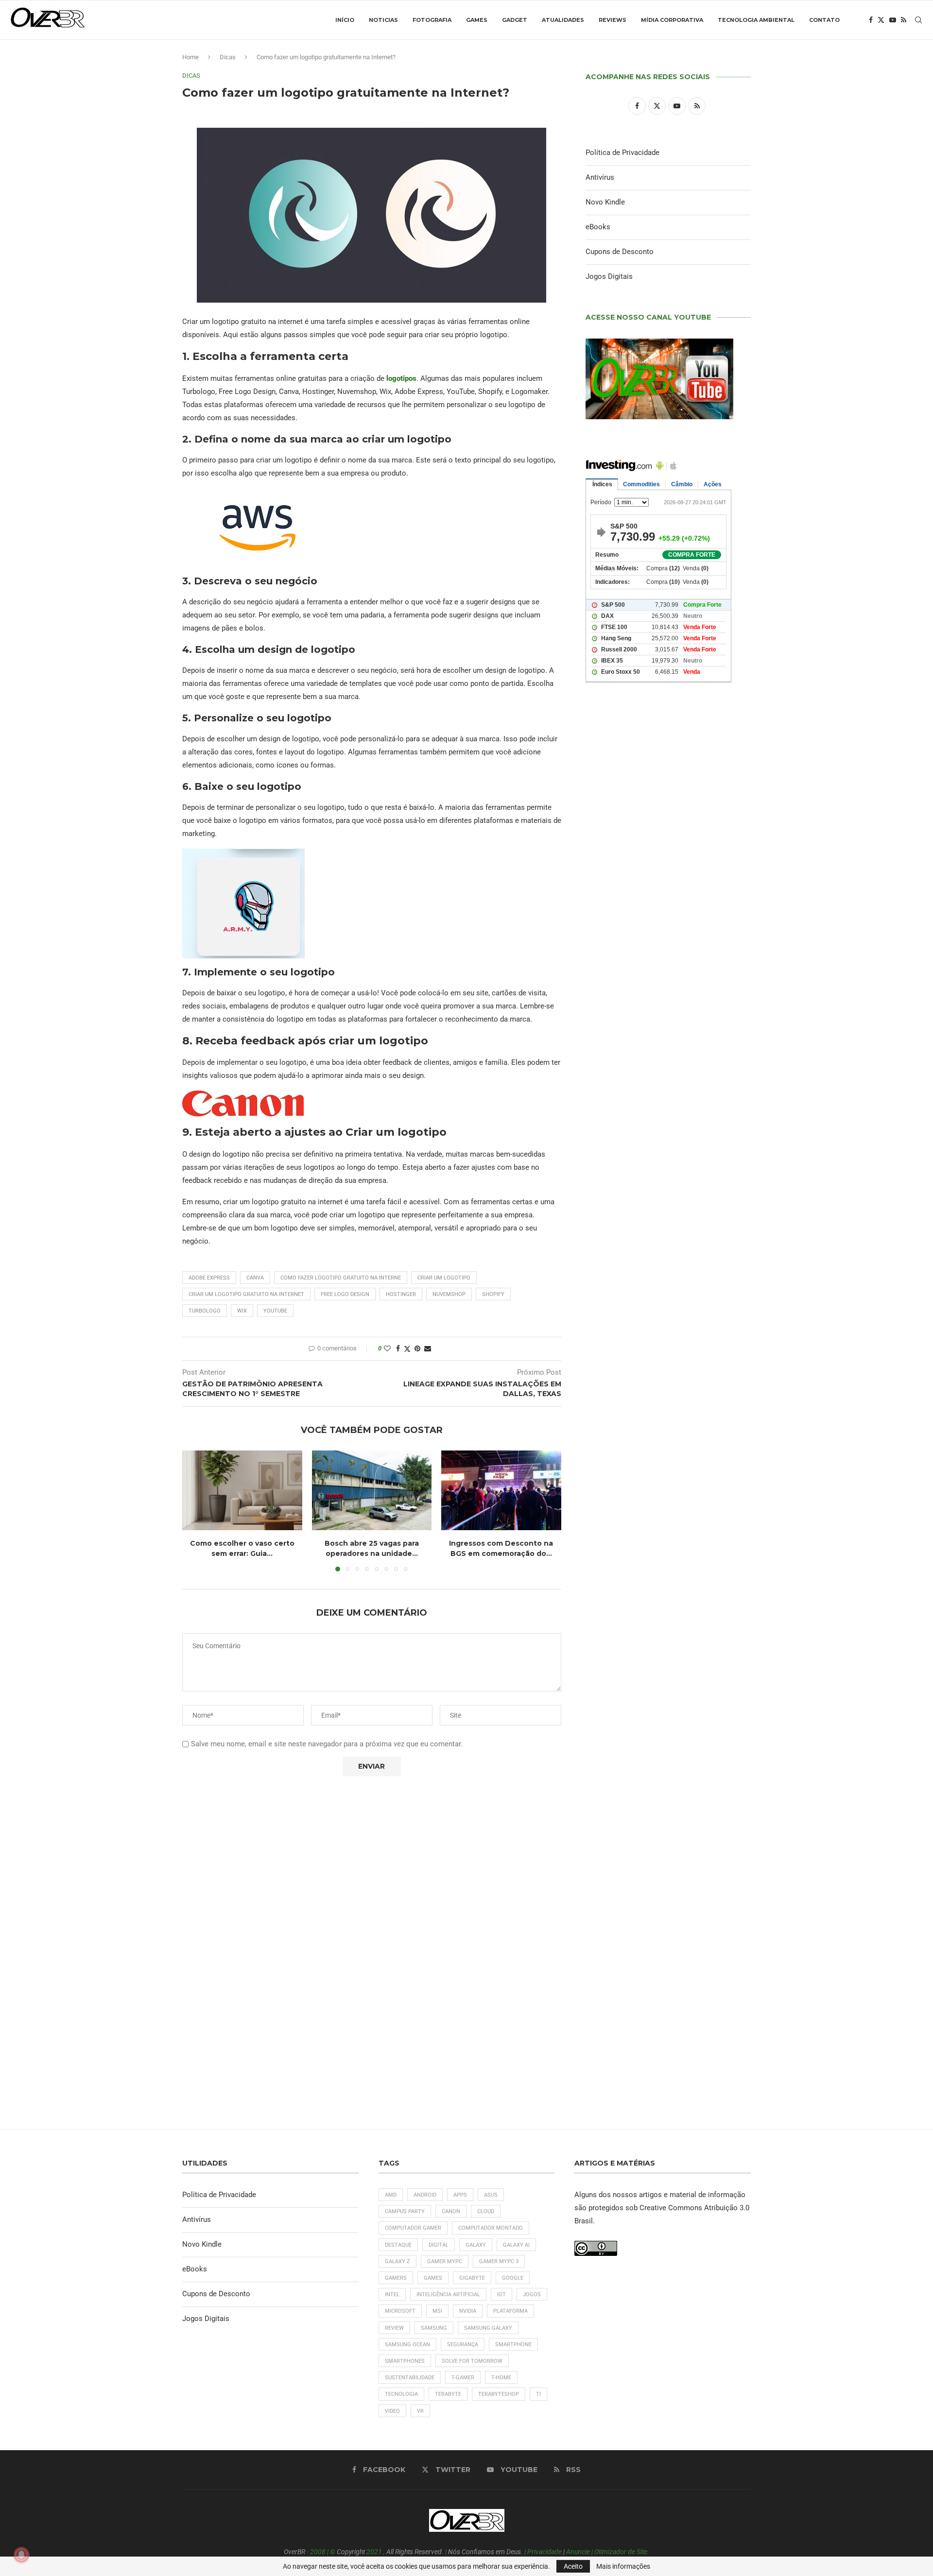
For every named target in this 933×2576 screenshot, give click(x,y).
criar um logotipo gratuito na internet (246, 1294)
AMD (391, 2195)
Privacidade (544, 2552)
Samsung (434, 2328)
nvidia (468, 2311)
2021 (374, 2552)
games (433, 2278)
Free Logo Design (345, 1294)
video (392, 2411)
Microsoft (400, 2311)
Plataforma (510, 2311)
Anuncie (578, 2552)
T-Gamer (463, 2378)
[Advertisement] (668, 1108)
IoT (501, 2295)
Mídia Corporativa (672, 20)
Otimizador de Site (621, 2552)
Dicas (228, 57)
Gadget (515, 20)
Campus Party (405, 2211)
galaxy (476, 2245)
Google (513, 2278)
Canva (255, 1278)
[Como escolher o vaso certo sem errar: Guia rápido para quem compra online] (242, 1490)
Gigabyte (472, 2278)
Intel (392, 2295)
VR (420, 2411)
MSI (437, 2311)
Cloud (486, 2211)
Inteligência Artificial (448, 2295)
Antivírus (600, 177)
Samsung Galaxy (488, 2328)
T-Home (501, 2378)
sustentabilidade (410, 2378)
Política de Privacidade (622, 153)
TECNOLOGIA (401, 2394)
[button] (195, 1510)
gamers (396, 2278)
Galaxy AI (516, 2245)
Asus (491, 2195)
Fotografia (432, 20)
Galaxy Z (397, 2261)
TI (538, 2394)
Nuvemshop (449, 1294)
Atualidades (563, 20)
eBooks (598, 227)
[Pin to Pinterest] (417, 1348)
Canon (451, 2211)
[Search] (918, 20)
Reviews (613, 20)
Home (190, 57)
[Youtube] (893, 20)
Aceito (573, 2566)
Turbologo (205, 1311)
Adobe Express (209, 1278)
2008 (318, 2552)
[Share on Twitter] (407, 1349)
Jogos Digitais (609, 276)
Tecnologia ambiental (756, 20)
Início (345, 20)
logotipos (401, 378)
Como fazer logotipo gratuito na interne (341, 1278)
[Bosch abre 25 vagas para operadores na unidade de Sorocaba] (372, 1490)
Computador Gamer (413, 2228)
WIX (242, 1311)
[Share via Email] (428, 1348)
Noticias (383, 20)
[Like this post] (387, 1348)
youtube (275, 1311)
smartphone (513, 2345)
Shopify (493, 1294)
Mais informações (623, 2566)
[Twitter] (881, 20)
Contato (824, 20)
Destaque (398, 2245)
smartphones (405, 2361)
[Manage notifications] (21, 2555)
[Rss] (904, 20)
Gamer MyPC (445, 2261)
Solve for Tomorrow (472, 2361)
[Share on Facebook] (398, 1348)
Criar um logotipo (444, 1278)
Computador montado (491, 2228)
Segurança (463, 2345)
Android (425, 2195)
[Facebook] (871, 20)
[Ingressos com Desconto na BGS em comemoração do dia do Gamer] (501, 1490)
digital (439, 2245)
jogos (532, 2295)
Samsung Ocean (407, 2345)
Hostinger (401, 1294)
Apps (460, 2195)
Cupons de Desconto (620, 252)
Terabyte (448, 2394)
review (394, 2328)
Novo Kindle (605, 202)
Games (477, 20)
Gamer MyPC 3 (499, 2261)
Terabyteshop (499, 2394)
